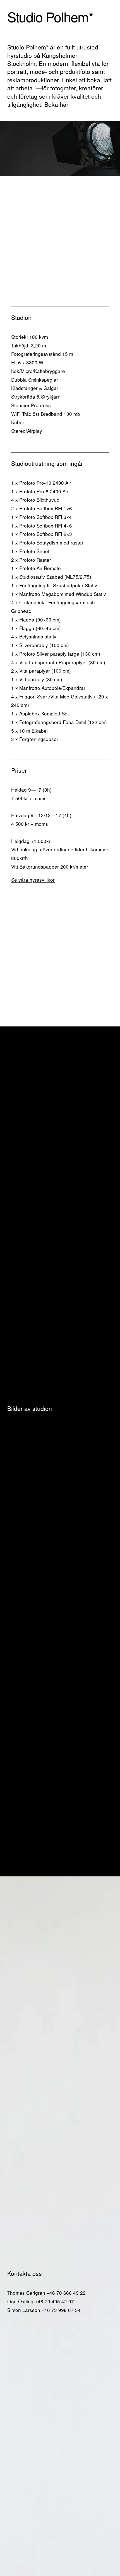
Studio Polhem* (50, 16)
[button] (21, 1432)
